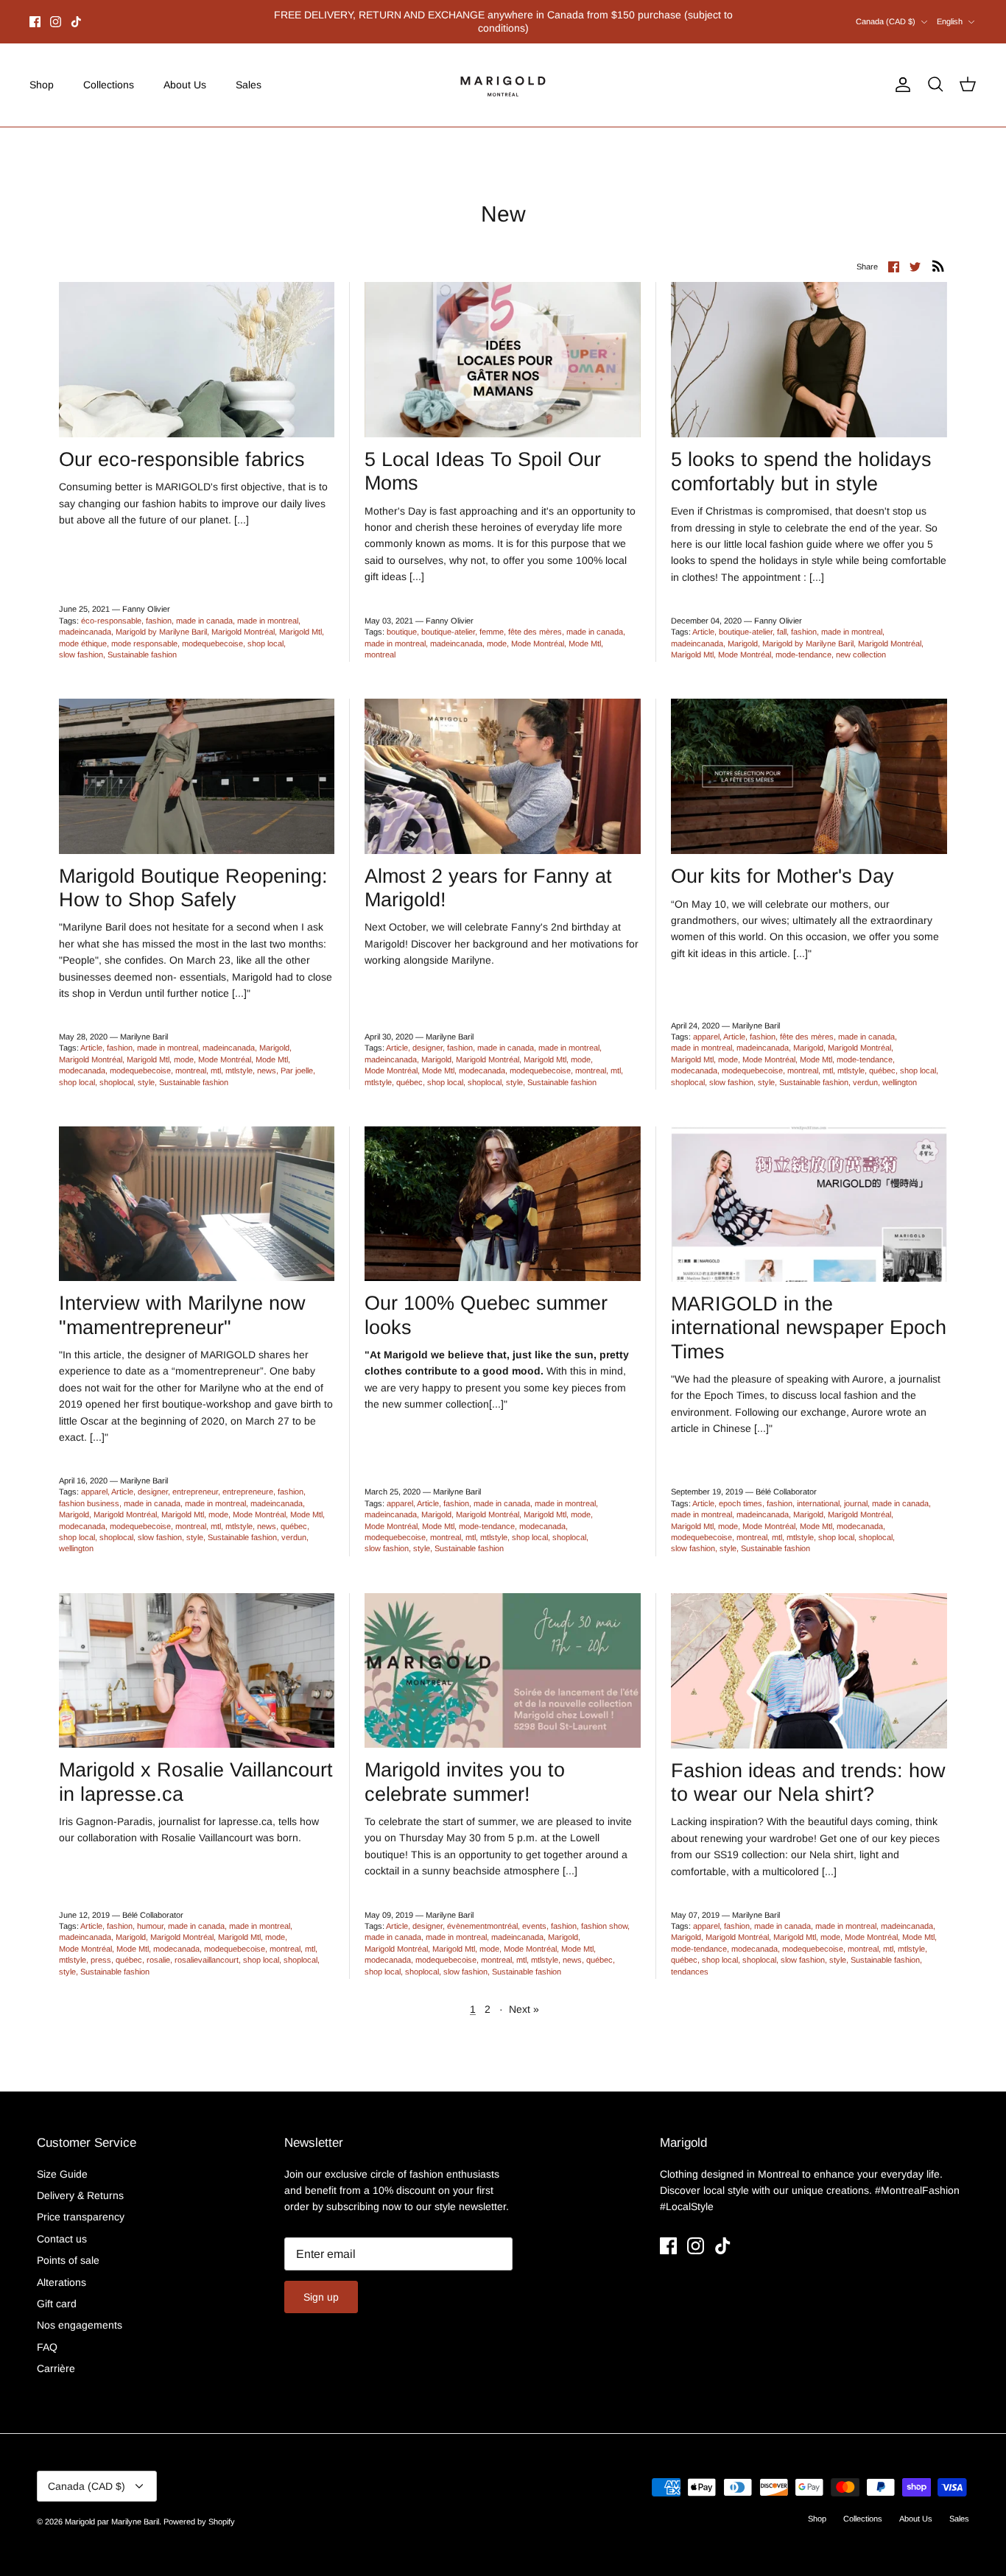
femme (492, 619)
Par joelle (297, 1058)
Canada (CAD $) (886, 15)
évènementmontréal (482, 1913)
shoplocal (116, 1070)
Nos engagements (80, 2313)
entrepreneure (248, 1480)
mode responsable (144, 631)
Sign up (321, 2285)
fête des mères (535, 619)
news (267, 1058)
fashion (159, 608)
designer (428, 1036)
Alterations (61, 2270)
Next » (524, 1997)
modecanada (82, 1058)
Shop (42, 72)
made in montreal (268, 608)
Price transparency (81, 2205)
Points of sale (68, 2248)
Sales (249, 72)
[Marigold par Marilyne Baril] (503, 73)
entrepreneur (195, 1480)
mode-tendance (803, 642)
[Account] (900, 73)
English (950, 15)
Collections (109, 72)
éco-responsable (111, 608)
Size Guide (62, 2162)
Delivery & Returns (80, 2183)
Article (703, 619)
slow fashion (81, 642)
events (534, 1913)
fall (782, 619)
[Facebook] (35, 15)
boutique (402, 619)
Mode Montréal (538, 631)
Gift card (57, 2291)
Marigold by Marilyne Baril (161, 619)
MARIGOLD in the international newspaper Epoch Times (809, 1315)
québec (409, 1070)
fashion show (604, 1913)
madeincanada (85, 619)
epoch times (741, 1491)
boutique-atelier (448, 619)
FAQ (47, 2335)
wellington (900, 1070)
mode (497, 631)
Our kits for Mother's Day (782, 864)
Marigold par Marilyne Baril (112, 2509)
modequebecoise (212, 631)
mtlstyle (239, 1058)
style (146, 1070)
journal (856, 1491)
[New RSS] (938, 253)
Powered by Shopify (199, 2509)
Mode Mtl (585, 631)
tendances (690, 1959)
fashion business (89, 1491)
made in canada (204, 608)
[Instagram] (56, 15)
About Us (185, 72)
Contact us (62, 2226)
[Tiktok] (76, 15)
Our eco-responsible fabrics (182, 447)
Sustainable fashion (142, 642)
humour (150, 1913)
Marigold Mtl (300, 619)
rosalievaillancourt (207, 1947)
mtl (216, 1058)
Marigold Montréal (243, 619)
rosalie (158, 1947)
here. (582, 15)
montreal (380, 642)
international (818, 1491)
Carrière (56, 2356)
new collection (861, 642)
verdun (865, 1070)
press (101, 1947)
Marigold (743, 631)
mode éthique (83, 631)
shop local (265, 631)
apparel (706, 1024)
